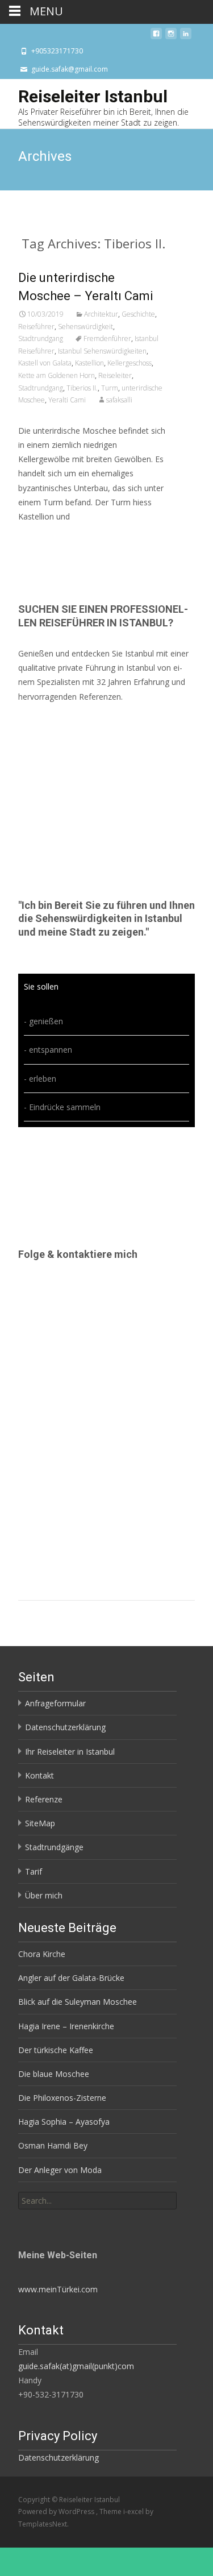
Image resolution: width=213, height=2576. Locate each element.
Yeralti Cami (67, 400)
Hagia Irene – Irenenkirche (66, 2026)
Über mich (44, 1895)
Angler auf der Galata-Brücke (71, 1978)
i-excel (134, 2511)
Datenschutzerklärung (65, 1727)
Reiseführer (36, 327)
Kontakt (39, 1775)
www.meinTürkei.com (58, 2289)
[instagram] (171, 37)
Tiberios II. (82, 388)
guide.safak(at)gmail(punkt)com (76, 2366)
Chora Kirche (42, 1954)
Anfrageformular (55, 1703)
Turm (110, 388)
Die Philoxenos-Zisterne (62, 2098)
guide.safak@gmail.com (70, 69)
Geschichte (138, 314)
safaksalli (119, 400)
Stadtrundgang (41, 338)
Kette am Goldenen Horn (57, 375)
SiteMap (40, 1823)
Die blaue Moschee (54, 2074)
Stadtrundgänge (54, 1847)
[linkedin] (186, 37)
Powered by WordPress (57, 2511)
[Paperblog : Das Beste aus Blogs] (46, 2218)
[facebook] (156, 37)
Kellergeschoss (130, 363)
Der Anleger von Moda (60, 2170)
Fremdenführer (107, 338)
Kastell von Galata (45, 363)
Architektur (101, 314)
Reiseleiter (115, 375)
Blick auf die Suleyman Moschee (78, 2002)
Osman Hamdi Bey (53, 2145)
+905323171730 (57, 51)
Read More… (43, 537)
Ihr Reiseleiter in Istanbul (70, 1752)
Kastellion (89, 363)
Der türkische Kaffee (56, 2050)
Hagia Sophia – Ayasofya (64, 2122)
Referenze (44, 1799)
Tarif (34, 1871)
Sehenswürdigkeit (85, 327)
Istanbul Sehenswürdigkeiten (102, 351)
